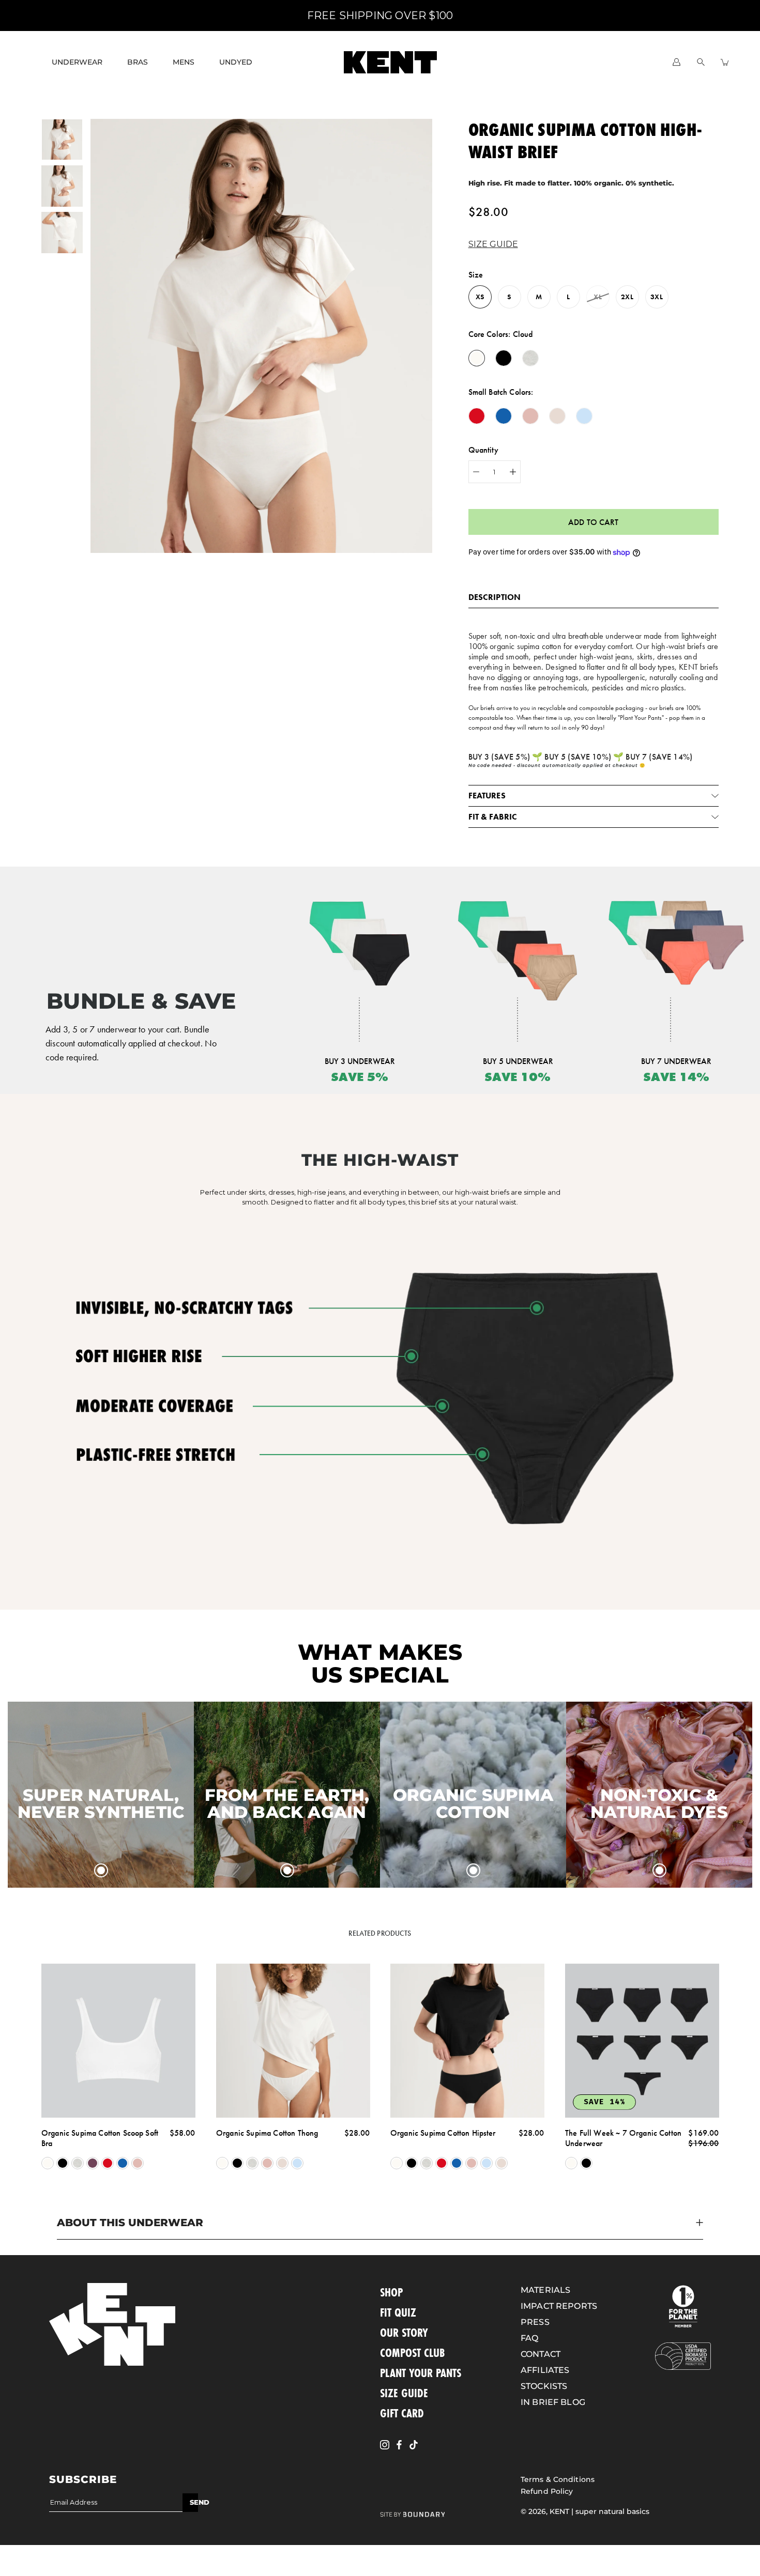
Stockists (544, 2386)
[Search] (701, 62)
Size (476, 275)
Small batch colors (500, 392)
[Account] (677, 62)
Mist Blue (297, 2163)
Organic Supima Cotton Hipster (443, 2132)
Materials (545, 2290)
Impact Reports (559, 2306)
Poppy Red (108, 2163)
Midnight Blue (123, 2163)
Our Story (404, 2332)
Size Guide (404, 2393)
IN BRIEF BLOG (553, 2402)
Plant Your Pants (421, 2373)
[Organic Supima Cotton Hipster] (467, 2041)
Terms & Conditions (558, 2479)
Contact (541, 2354)
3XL (656, 297)
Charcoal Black (63, 2163)
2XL (627, 297)
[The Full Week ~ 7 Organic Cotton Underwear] (642, 2041)
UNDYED (236, 62)
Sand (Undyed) (282, 2163)
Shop (391, 2292)
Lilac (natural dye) (93, 2163)
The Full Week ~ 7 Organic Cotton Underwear (623, 2138)
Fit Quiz (398, 2312)
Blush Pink (138, 2163)
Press (535, 2322)
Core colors (501, 334)
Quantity (483, 450)
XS (480, 297)
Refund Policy (547, 2491)
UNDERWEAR (77, 62)
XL (597, 297)
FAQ (529, 2338)
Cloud (48, 2163)
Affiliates (545, 2370)
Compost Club (412, 2353)
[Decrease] (476, 472)
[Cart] (725, 62)
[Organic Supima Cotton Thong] (293, 2041)
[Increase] (513, 472)
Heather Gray (78, 2163)
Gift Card (402, 2413)
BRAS (138, 62)
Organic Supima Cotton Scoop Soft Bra (100, 2138)
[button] (496, 244)
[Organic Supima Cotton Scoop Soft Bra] (118, 2041)
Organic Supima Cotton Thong (267, 2132)
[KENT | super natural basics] (390, 62)
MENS (184, 62)
